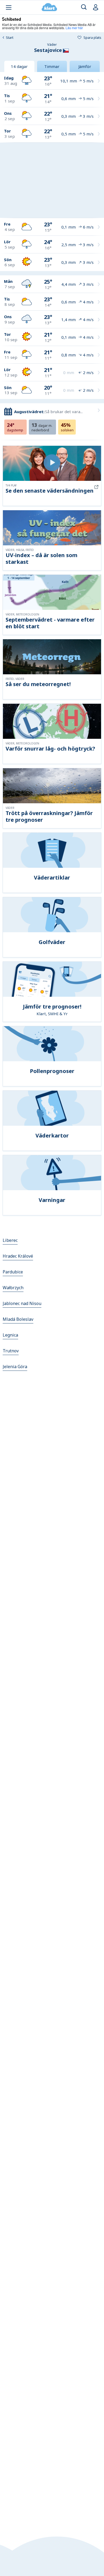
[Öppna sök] (84, 7)
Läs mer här (74, 28)
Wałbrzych (13, 1288)
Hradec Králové (18, 1256)
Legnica (10, 1335)
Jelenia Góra (15, 1367)
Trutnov (11, 1351)
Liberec (10, 1240)
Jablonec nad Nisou (22, 1303)
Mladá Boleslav (18, 1319)
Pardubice (13, 1272)
